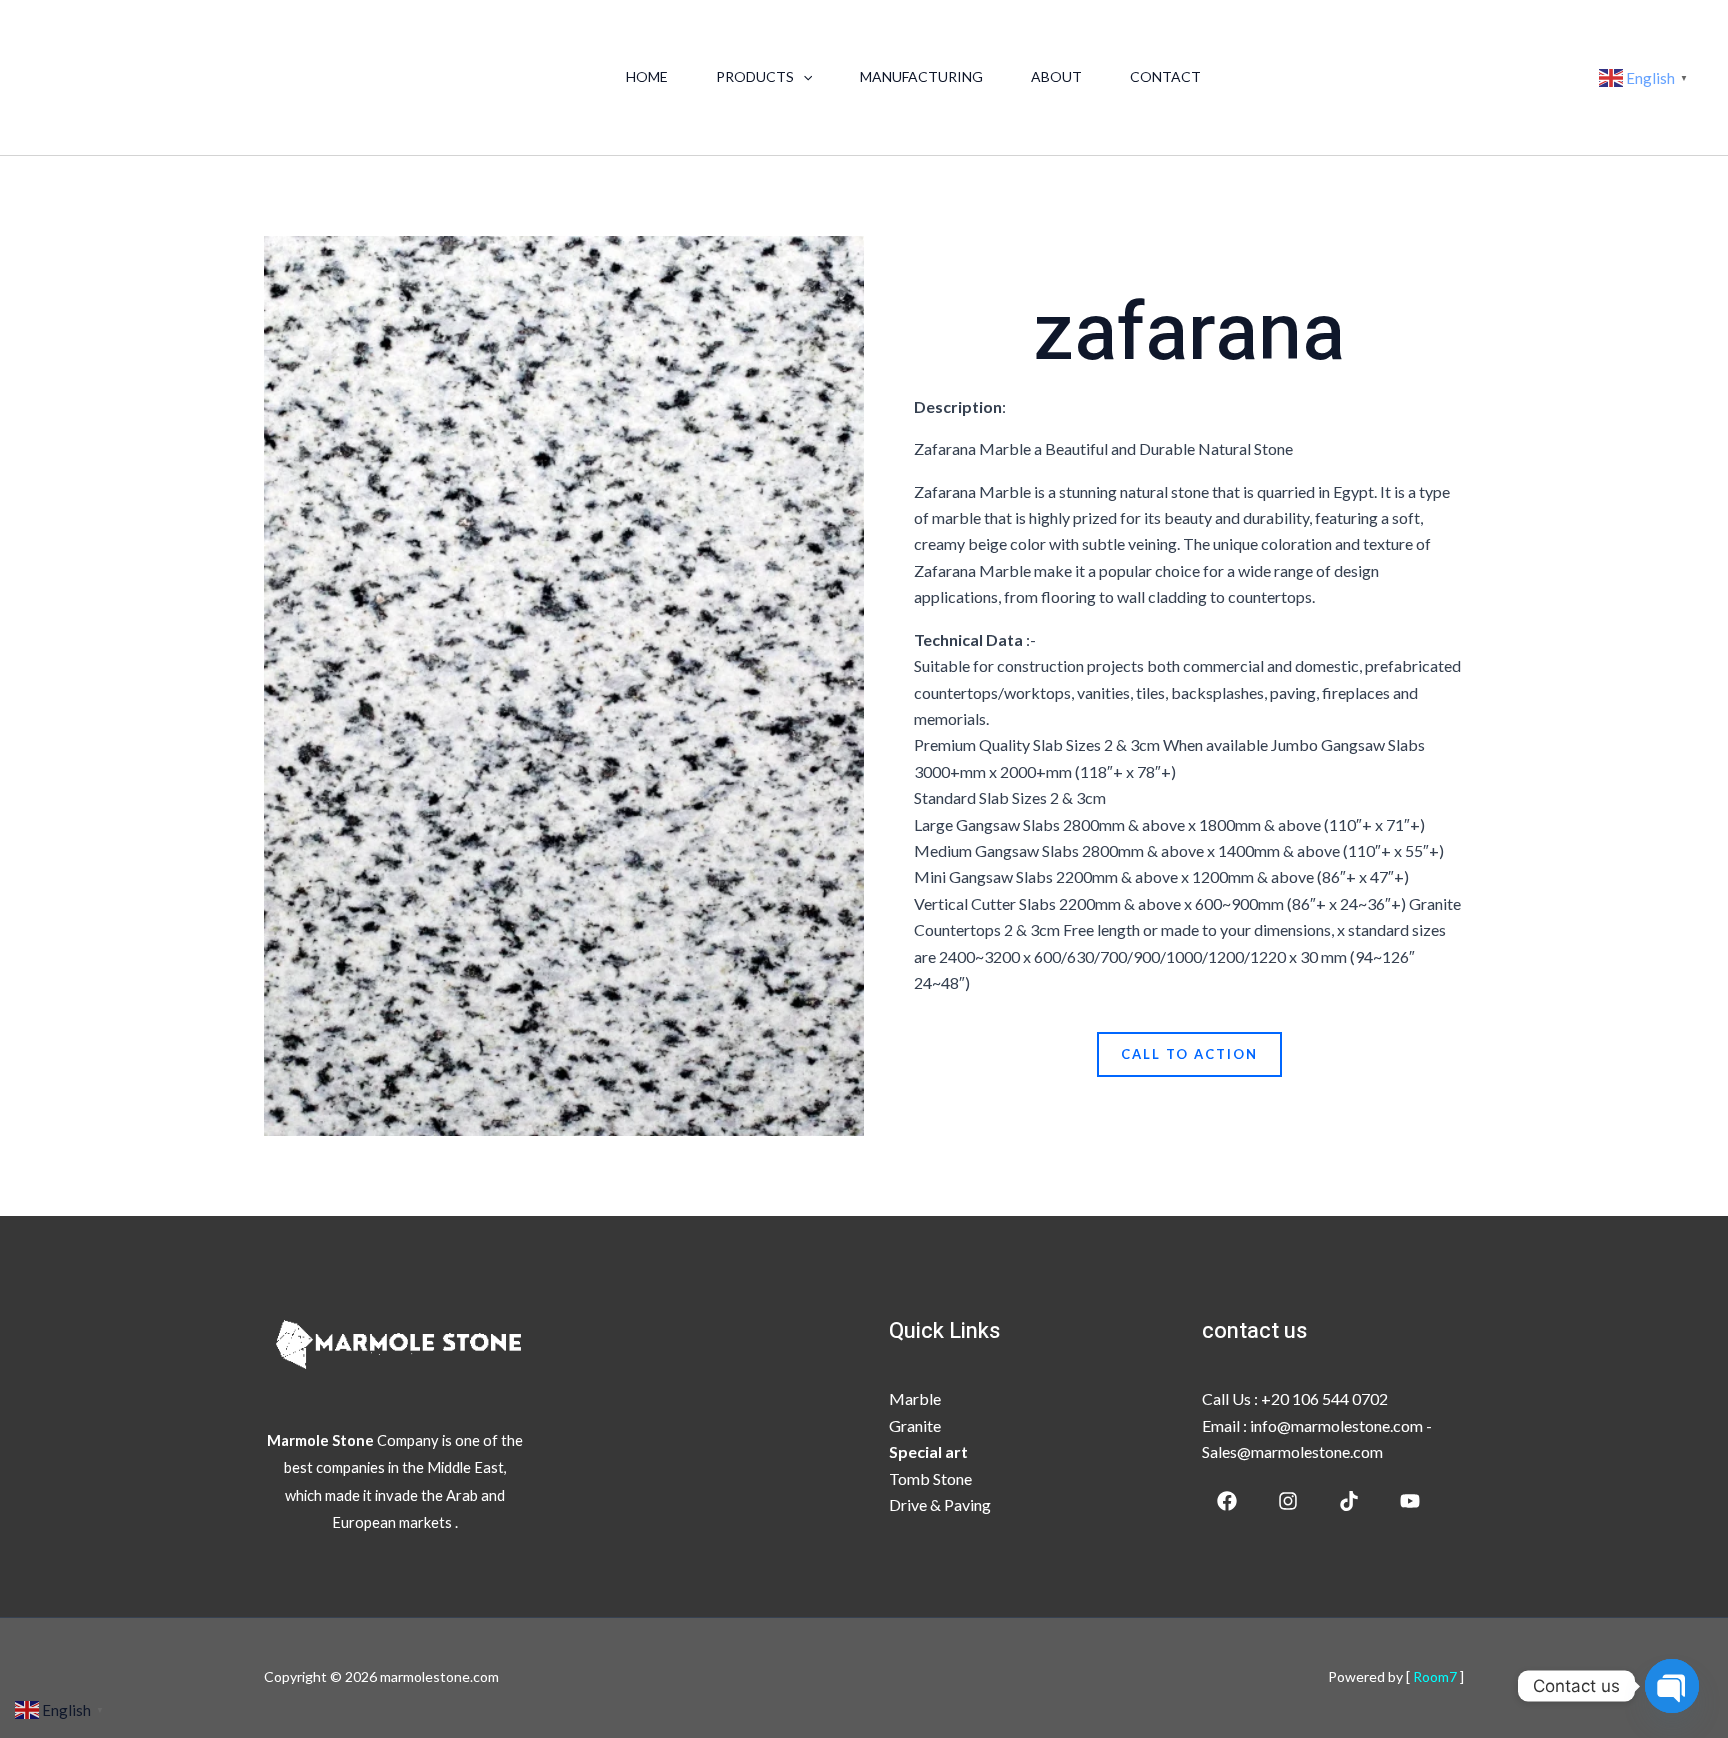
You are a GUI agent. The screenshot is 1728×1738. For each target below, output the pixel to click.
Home (647, 76)
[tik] (1349, 1501)
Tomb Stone (930, 1478)
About (1056, 76)
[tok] (1502, 79)
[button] (803, 77)
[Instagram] (1472, 79)
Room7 (1436, 1676)
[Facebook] (1442, 79)
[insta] (1288, 1501)
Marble (915, 1398)
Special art (928, 1451)
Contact (1165, 76)
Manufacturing (921, 76)
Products (755, 76)
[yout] (1532, 79)
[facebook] (1227, 1501)
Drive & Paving (940, 1504)
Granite (915, 1425)
